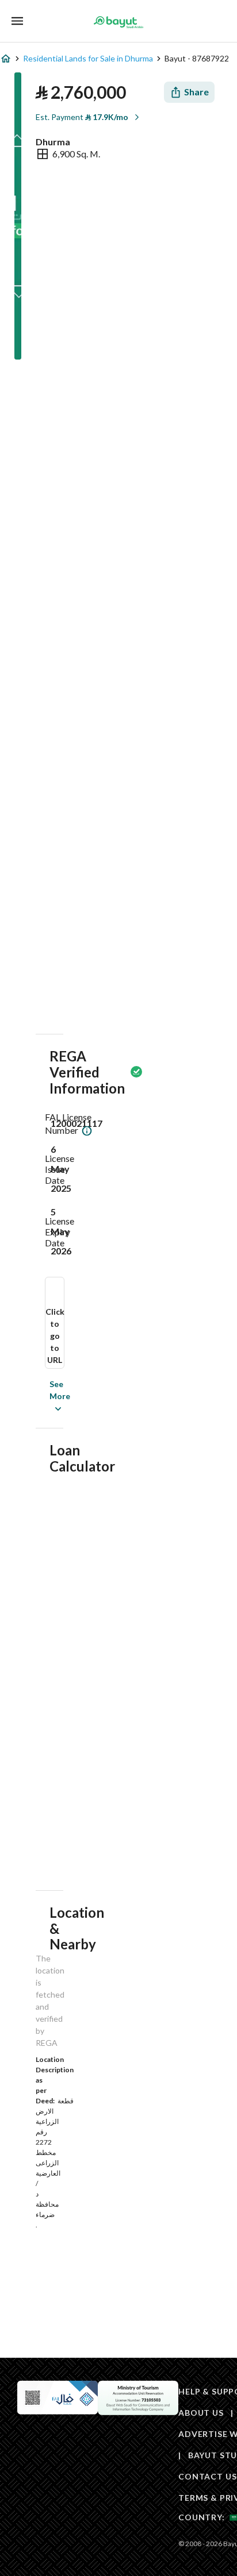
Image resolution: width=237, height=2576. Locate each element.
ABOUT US (201, 2413)
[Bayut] (118, 22)
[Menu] (17, 21)
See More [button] (43, 1396)
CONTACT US (207, 2476)
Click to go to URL (55, 1336)
